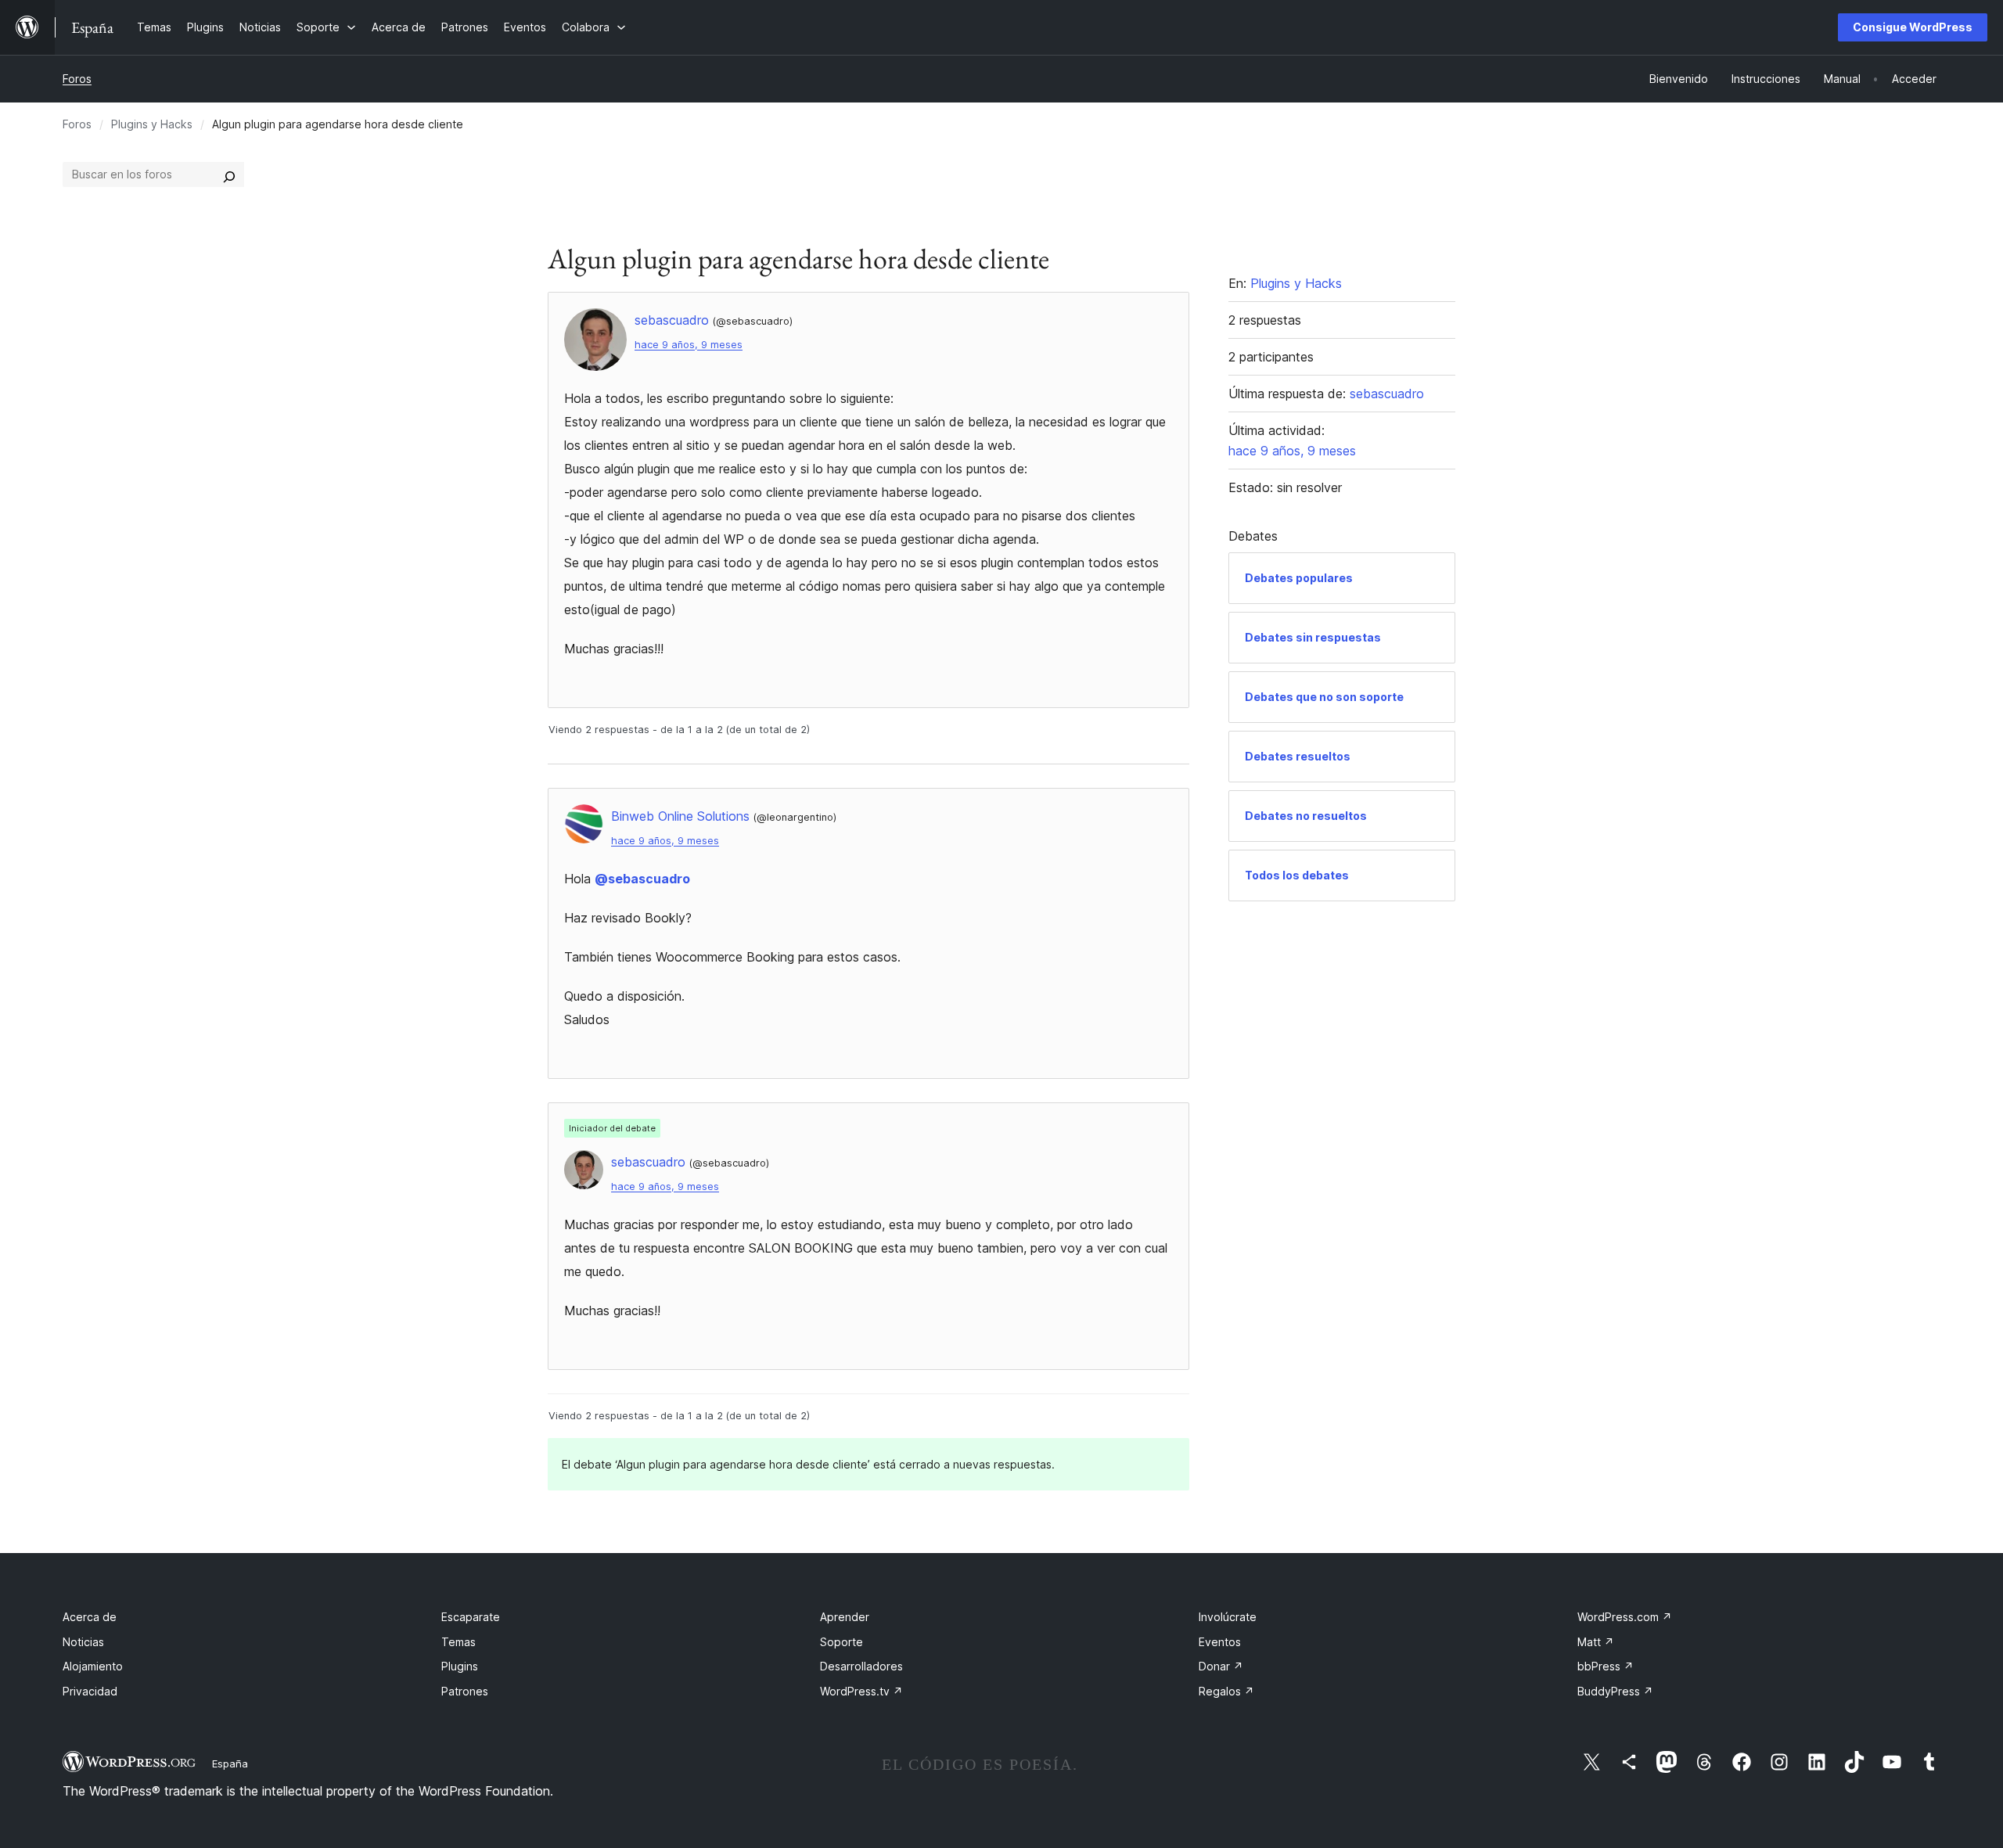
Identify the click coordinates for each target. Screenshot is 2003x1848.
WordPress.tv (861, 1691)
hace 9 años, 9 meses (689, 345)
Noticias (83, 1642)
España (230, 1764)
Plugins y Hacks (152, 124)
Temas (458, 1642)
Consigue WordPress (1913, 27)
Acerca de (90, 1617)
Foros (77, 79)
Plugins (460, 1666)
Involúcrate (1228, 1617)
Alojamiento (93, 1666)
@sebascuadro (642, 879)
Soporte (841, 1642)
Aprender (845, 1617)
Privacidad (90, 1691)
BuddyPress (1615, 1691)
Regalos (1226, 1691)
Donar (1221, 1666)
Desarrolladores (861, 1666)
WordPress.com (1625, 1617)
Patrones (465, 1691)
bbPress (1606, 1666)
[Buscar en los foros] (229, 174)
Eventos (1220, 1642)
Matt (1596, 1642)
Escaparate (471, 1617)
